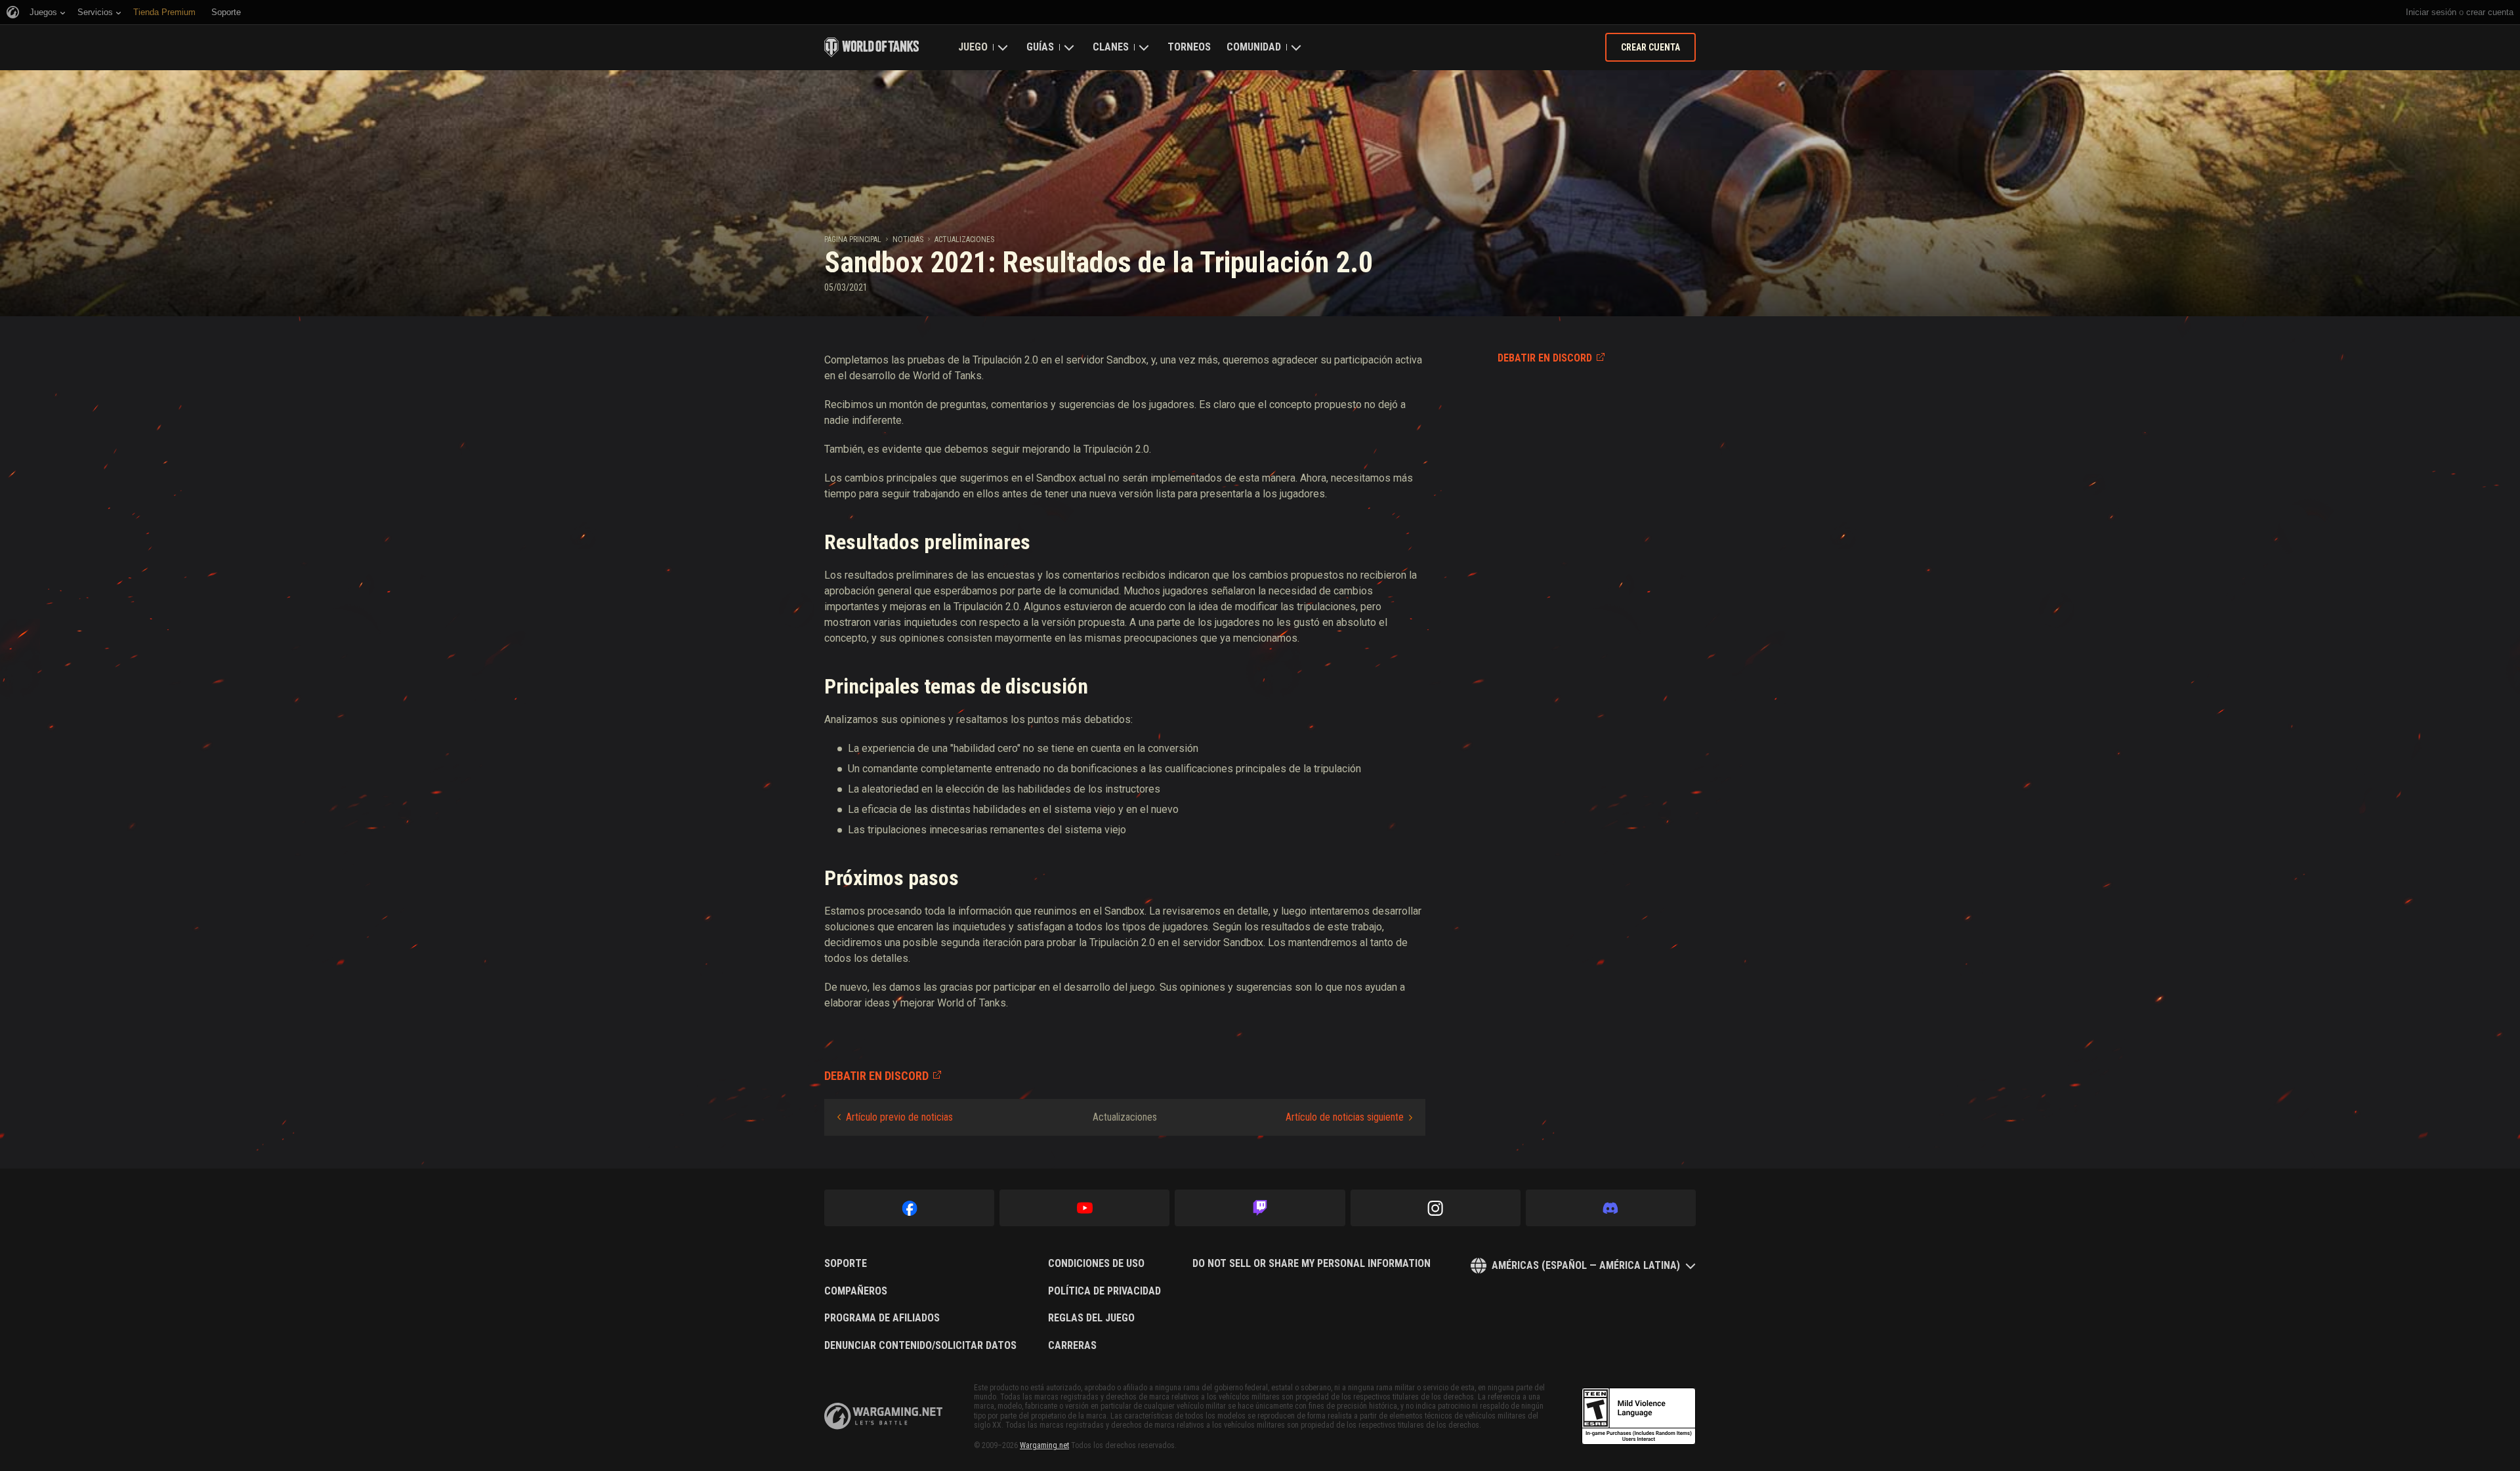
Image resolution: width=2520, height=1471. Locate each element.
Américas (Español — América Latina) (1586, 1265)
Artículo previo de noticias (899, 1117)
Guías (1040, 47)
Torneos (1189, 47)
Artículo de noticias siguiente (1345, 1117)
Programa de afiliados (882, 1318)
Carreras (1072, 1346)
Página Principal (853, 239)
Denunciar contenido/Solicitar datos (920, 1346)
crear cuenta (2490, 12)
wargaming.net (883, 1416)
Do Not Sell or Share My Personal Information (1312, 1264)
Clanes (1111, 47)
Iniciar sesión (2431, 12)
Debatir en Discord (1545, 358)
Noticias (908, 239)
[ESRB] (1639, 1417)
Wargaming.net (1044, 1445)
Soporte (846, 1264)
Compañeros (856, 1291)
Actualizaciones (964, 239)
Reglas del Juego (1091, 1318)
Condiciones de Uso (1096, 1264)
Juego (973, 47)
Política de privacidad (1104, 1291)
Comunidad (1254, 47)
